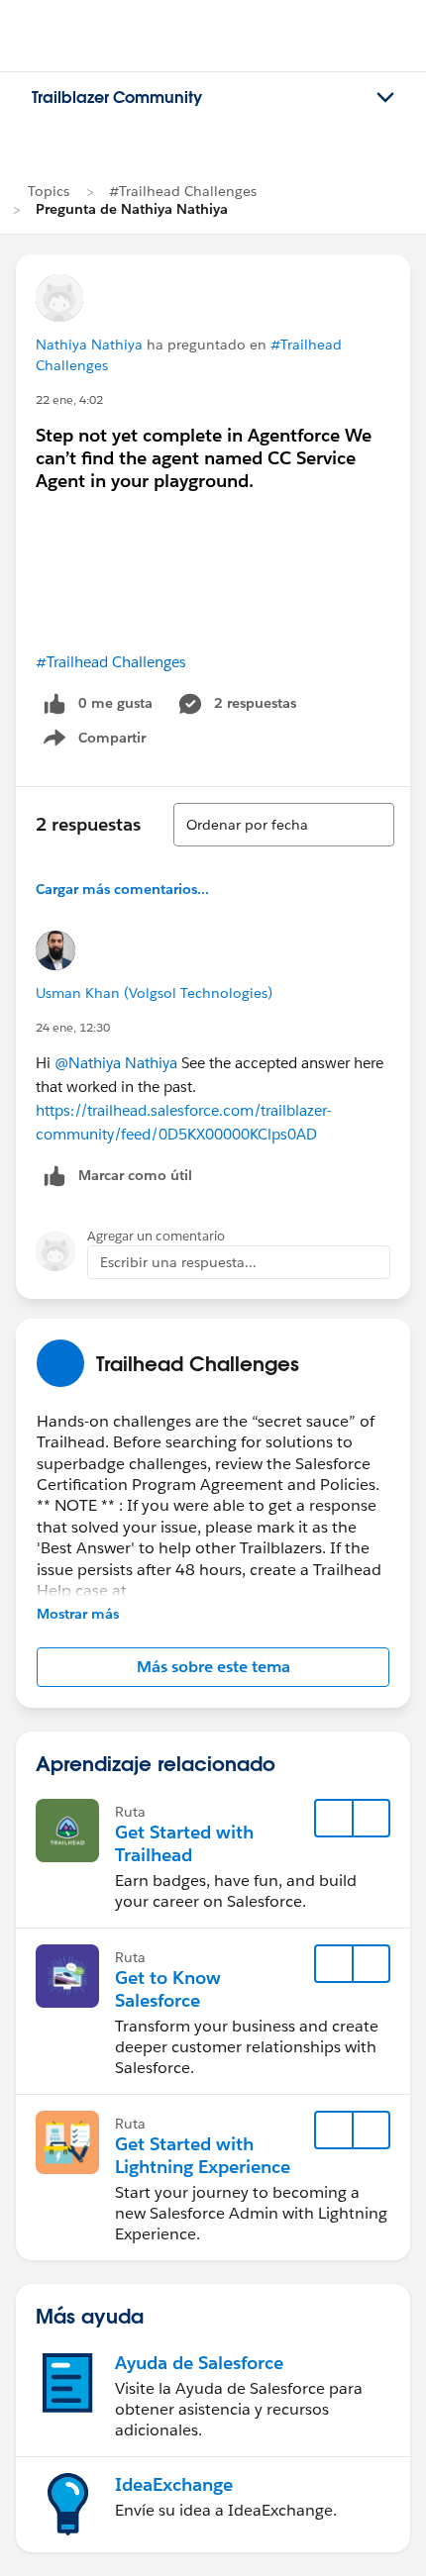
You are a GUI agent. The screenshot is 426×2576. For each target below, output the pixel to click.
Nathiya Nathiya (89, 345)
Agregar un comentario (156, 1236)
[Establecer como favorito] (334, 1819)
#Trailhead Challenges (183, 191)
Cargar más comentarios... (122, 889)
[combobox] (284, 825)
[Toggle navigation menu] (385, 98)
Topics (49, 191)
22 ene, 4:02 (69, 399)
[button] (213, 1667)
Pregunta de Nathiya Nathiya (132, 209)
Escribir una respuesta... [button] (178, 1262)
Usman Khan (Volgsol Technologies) (154, 993)
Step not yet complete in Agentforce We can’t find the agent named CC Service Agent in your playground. (204, 458)
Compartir (106, 742)
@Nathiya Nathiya (116, 1063)
